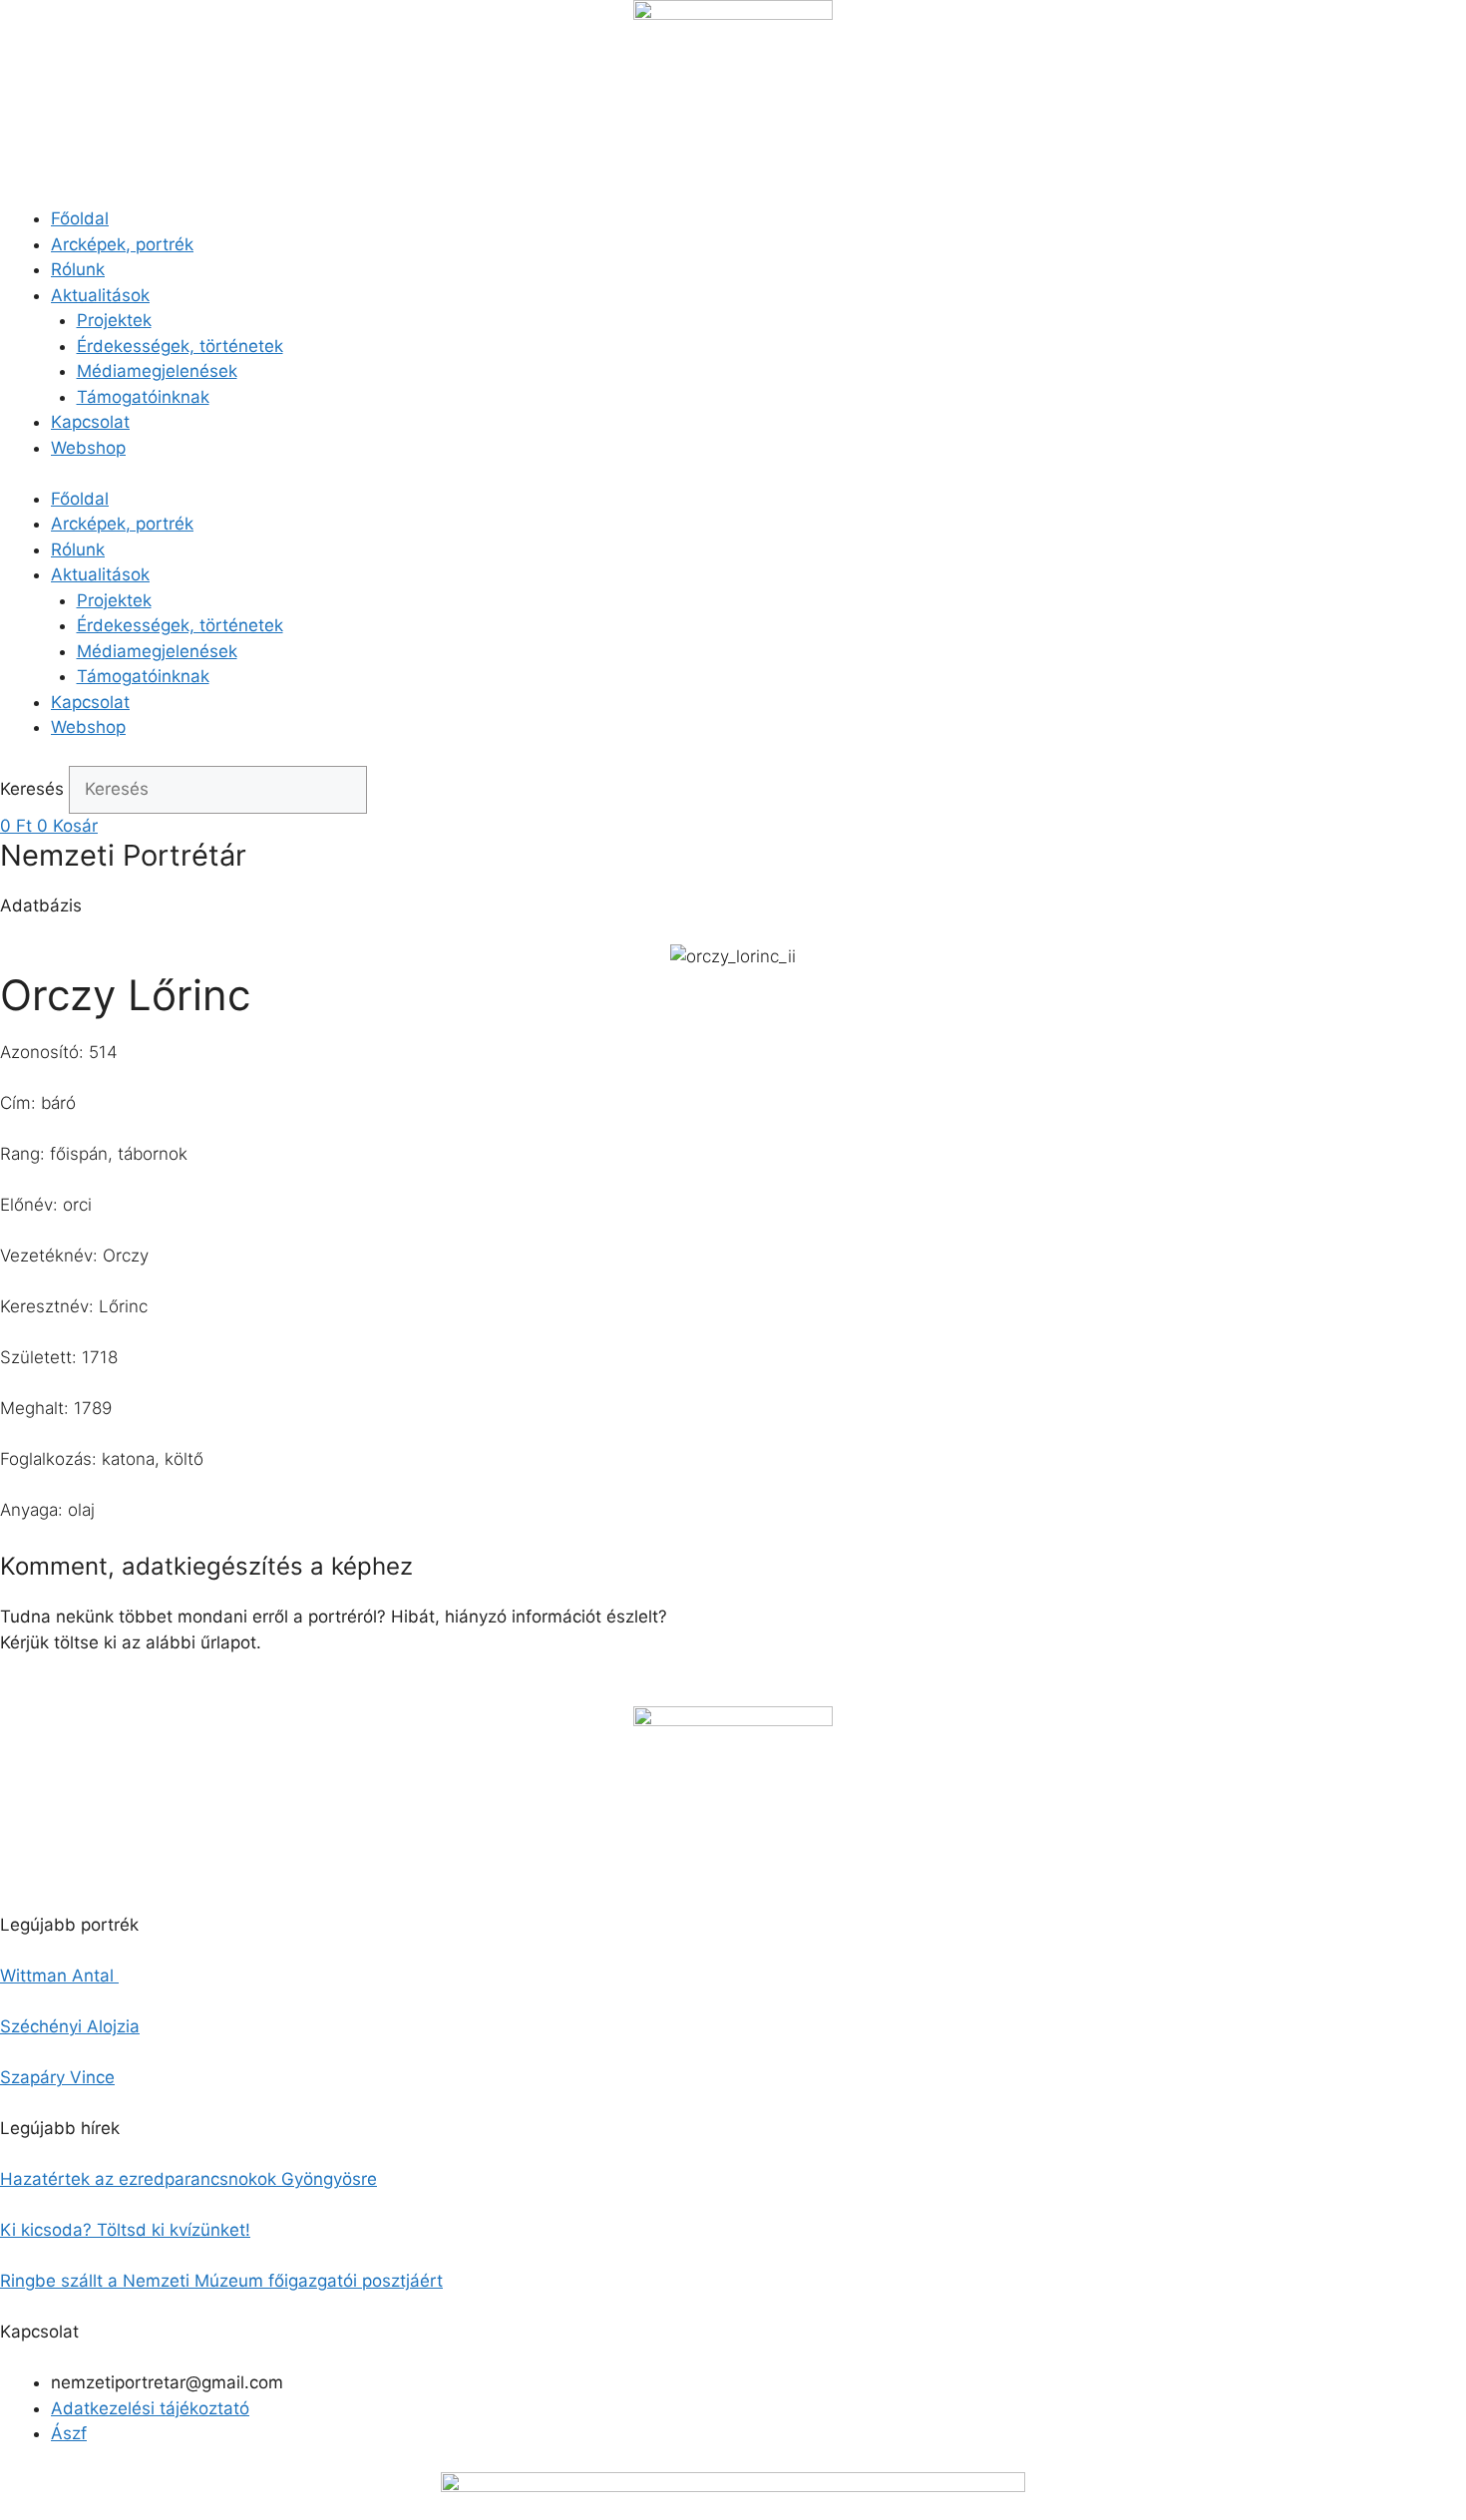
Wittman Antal (59, 1976)
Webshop (88, 448)
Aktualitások (100, 295)
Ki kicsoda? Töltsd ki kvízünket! (125, 2230)
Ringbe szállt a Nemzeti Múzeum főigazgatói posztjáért (221, 2281)
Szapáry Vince (57, 2077)
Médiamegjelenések (157, 371)
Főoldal (80, 218)
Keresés (32, 789)
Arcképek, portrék (122, 244)
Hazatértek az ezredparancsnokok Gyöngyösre (188, 2179)
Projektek (114, 320)
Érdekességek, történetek (180, 346)
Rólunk (78, 269)
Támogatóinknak (143, 397)
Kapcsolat (90, 422)
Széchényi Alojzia (70, 2026)
